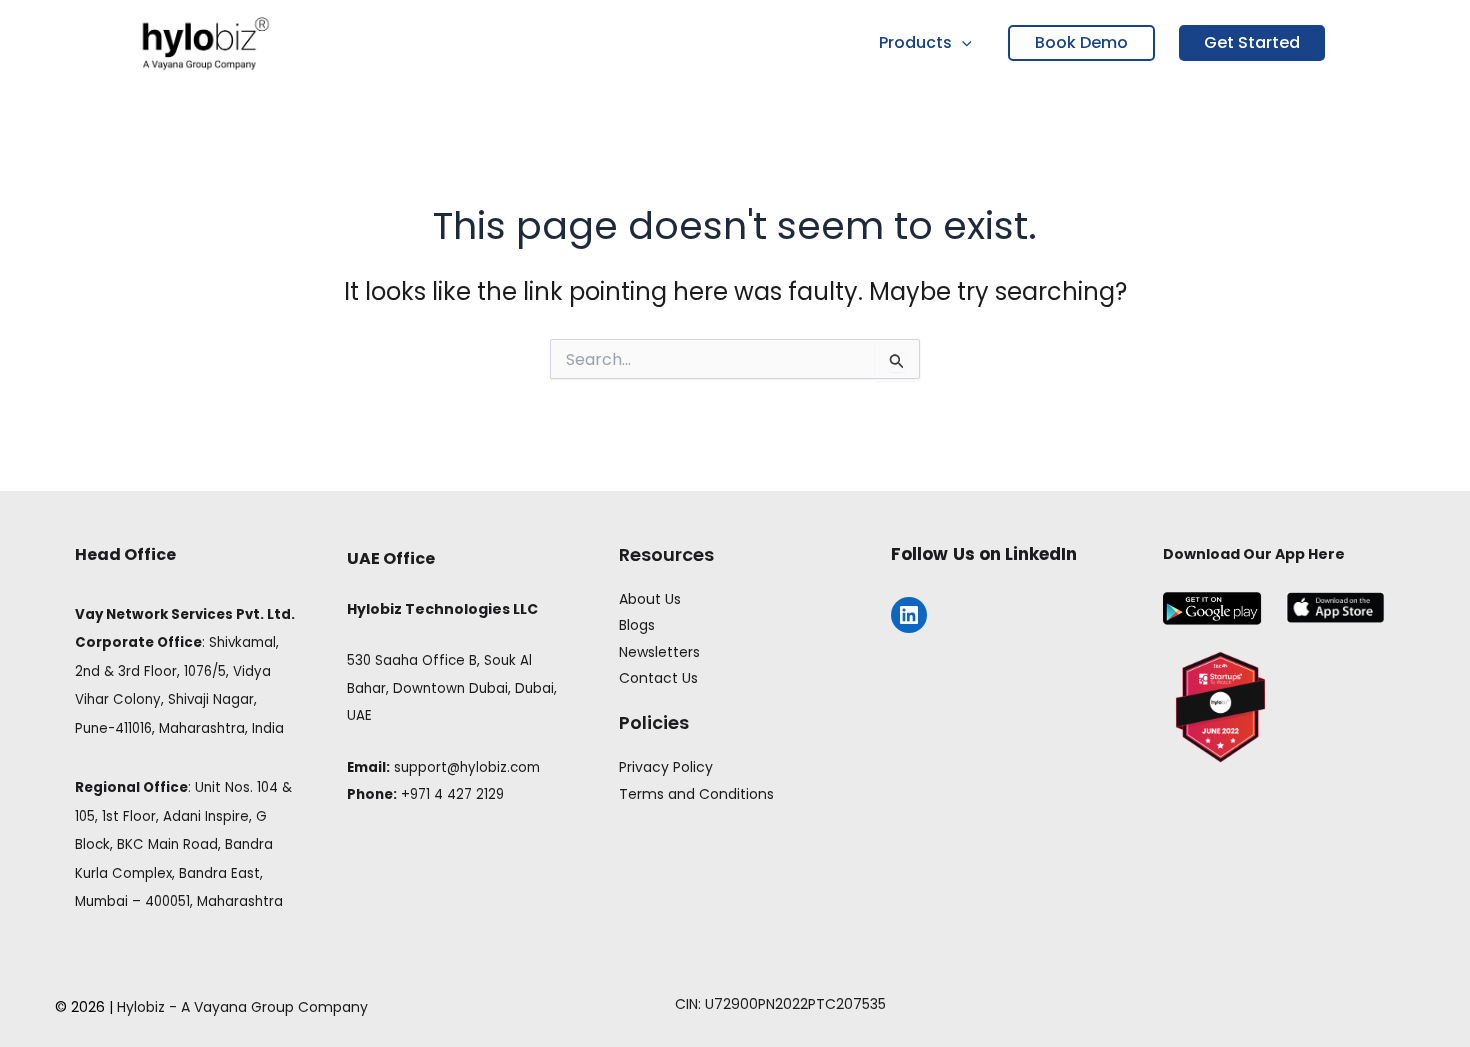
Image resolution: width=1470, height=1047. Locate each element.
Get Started (1252, 42)
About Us (650, 599)
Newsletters (659, 652)
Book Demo (1081, 42)
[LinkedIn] (909, 615)
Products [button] (915, 42)
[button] (962, 43)
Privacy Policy (666, 767)
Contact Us (658, 678)
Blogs (637, 625)
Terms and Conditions (696, 794)
